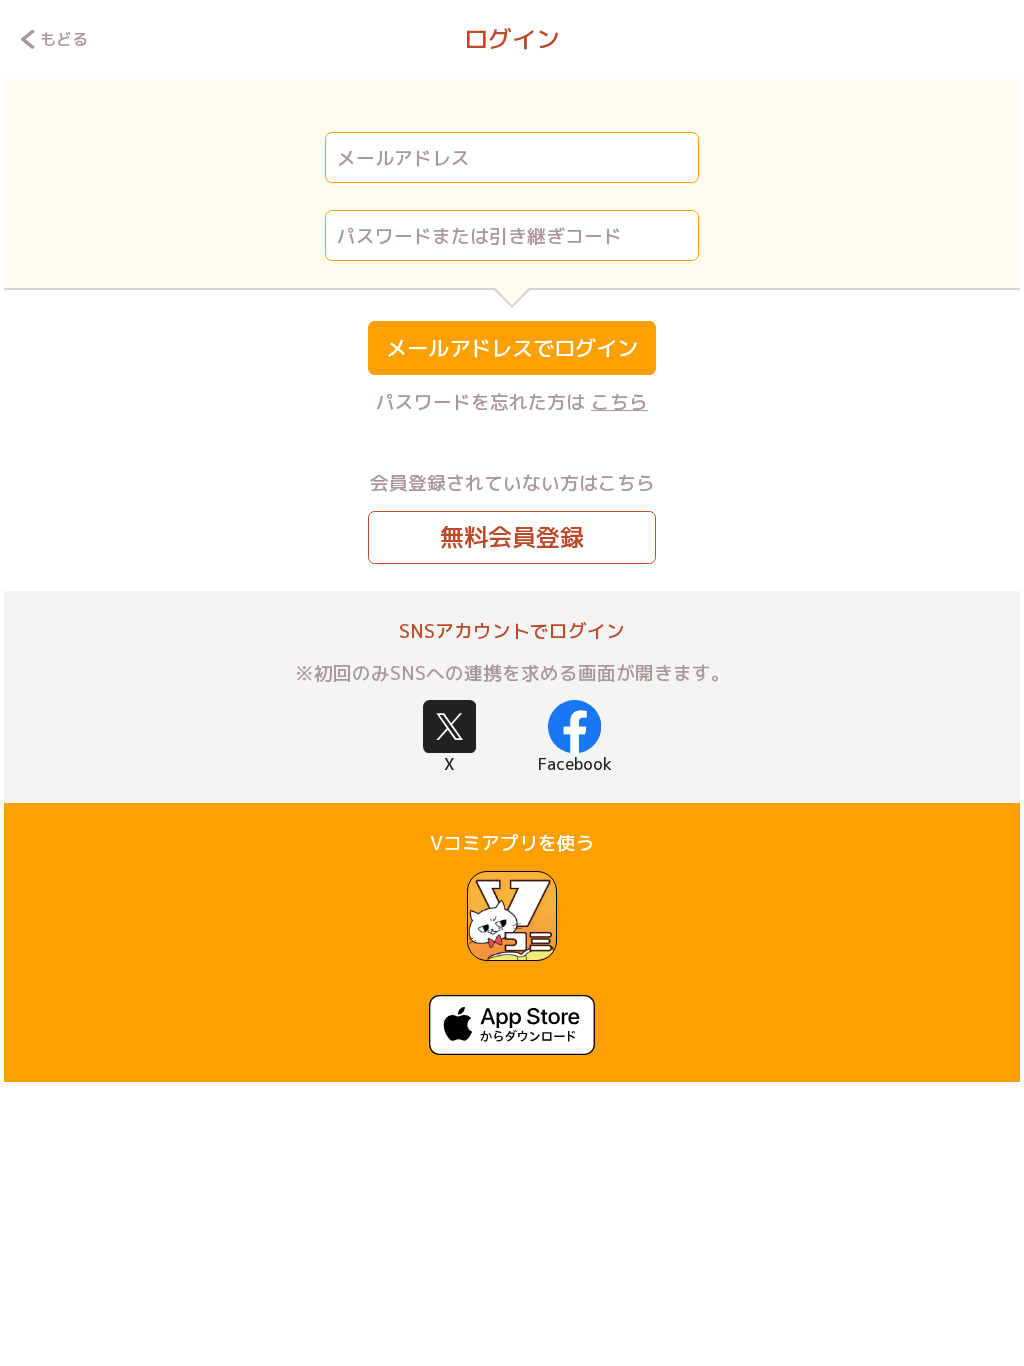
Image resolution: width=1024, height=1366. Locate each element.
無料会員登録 (512, 537)
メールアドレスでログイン (512, 348)
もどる (64, 39)
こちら (619, 402)
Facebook (575, 764)
